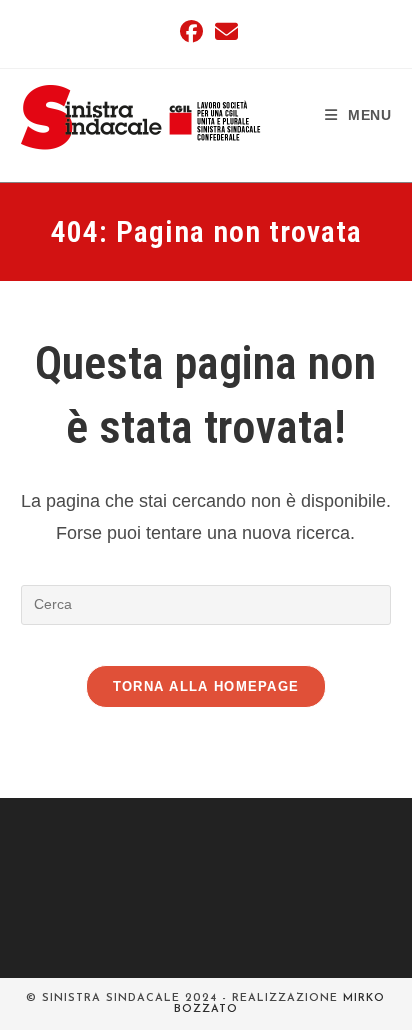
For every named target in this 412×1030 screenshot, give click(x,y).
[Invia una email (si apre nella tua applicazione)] (223, 31)
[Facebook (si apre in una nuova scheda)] (191, 31)
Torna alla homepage (206, 686)
